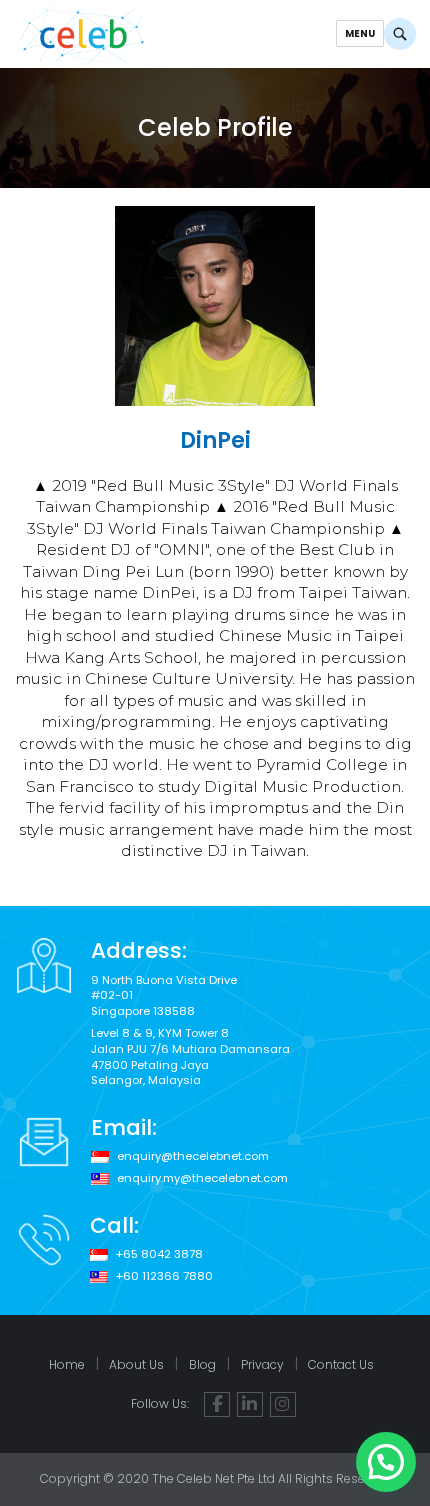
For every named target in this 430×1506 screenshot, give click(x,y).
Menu (360, 33)
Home (67, 1364)
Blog (202, 1364)
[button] (386, 1462)
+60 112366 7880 (164, 1276)
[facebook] (217, 1405)
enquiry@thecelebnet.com (193, 1156)
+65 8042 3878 (159, 1254)
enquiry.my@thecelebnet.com (202, 1178)
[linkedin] (250, 1405)
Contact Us (341, 1364)
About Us (136, 1364)
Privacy (262, 1364)
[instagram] (283, 1405)
